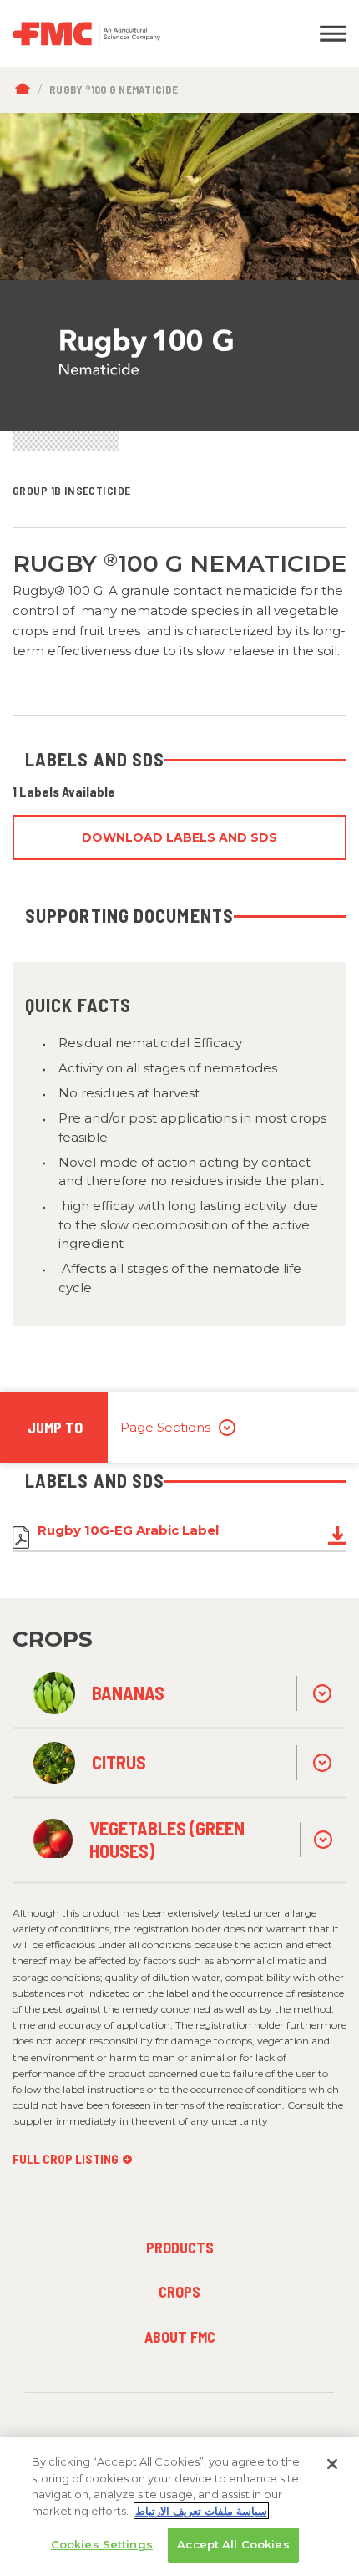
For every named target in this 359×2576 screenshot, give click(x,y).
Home (26, 90)
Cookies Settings (102, 2544)
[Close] (332, 2464)
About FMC (180, 2337)
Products (180, 2248)
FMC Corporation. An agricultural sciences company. (135, 33)
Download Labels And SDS (179, 837)
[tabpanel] (179, 272)
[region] (179, 2507)
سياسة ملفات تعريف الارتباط (201, 2511)
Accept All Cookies (233, 2544)
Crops (179, 2292)
